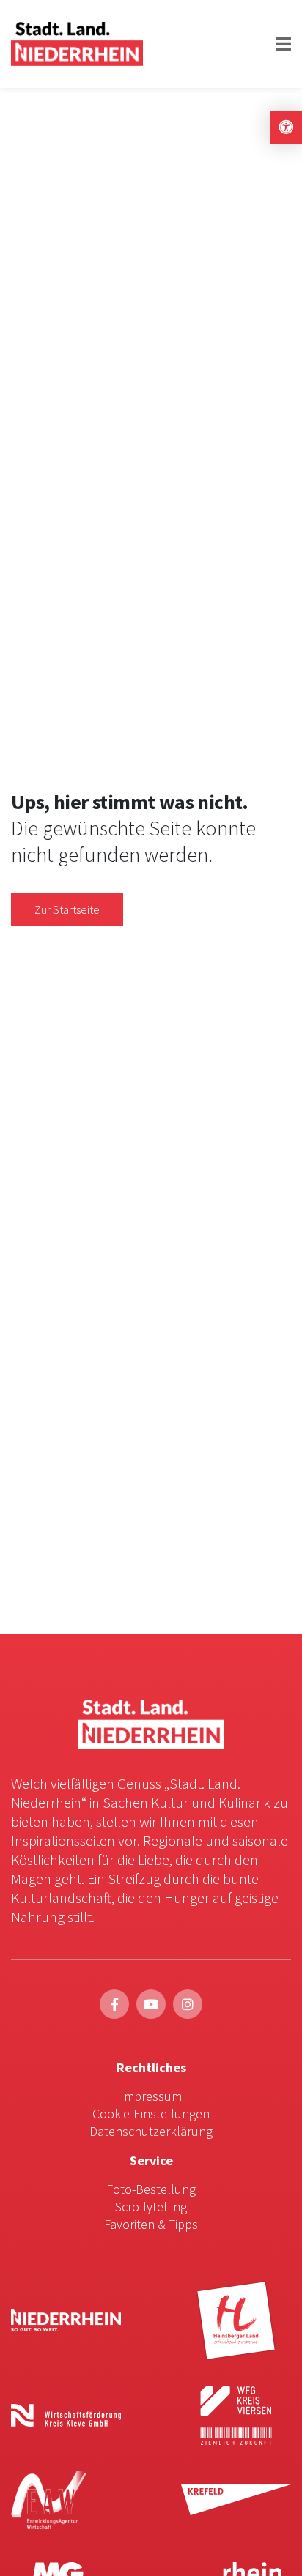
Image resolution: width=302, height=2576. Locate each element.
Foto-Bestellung (151, 2189)
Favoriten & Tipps (151, 2224)
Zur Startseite (67, 909)
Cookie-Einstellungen (151, 2114)
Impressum (151, 2096)
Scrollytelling (151, 2207)
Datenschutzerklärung (151, 2131)
